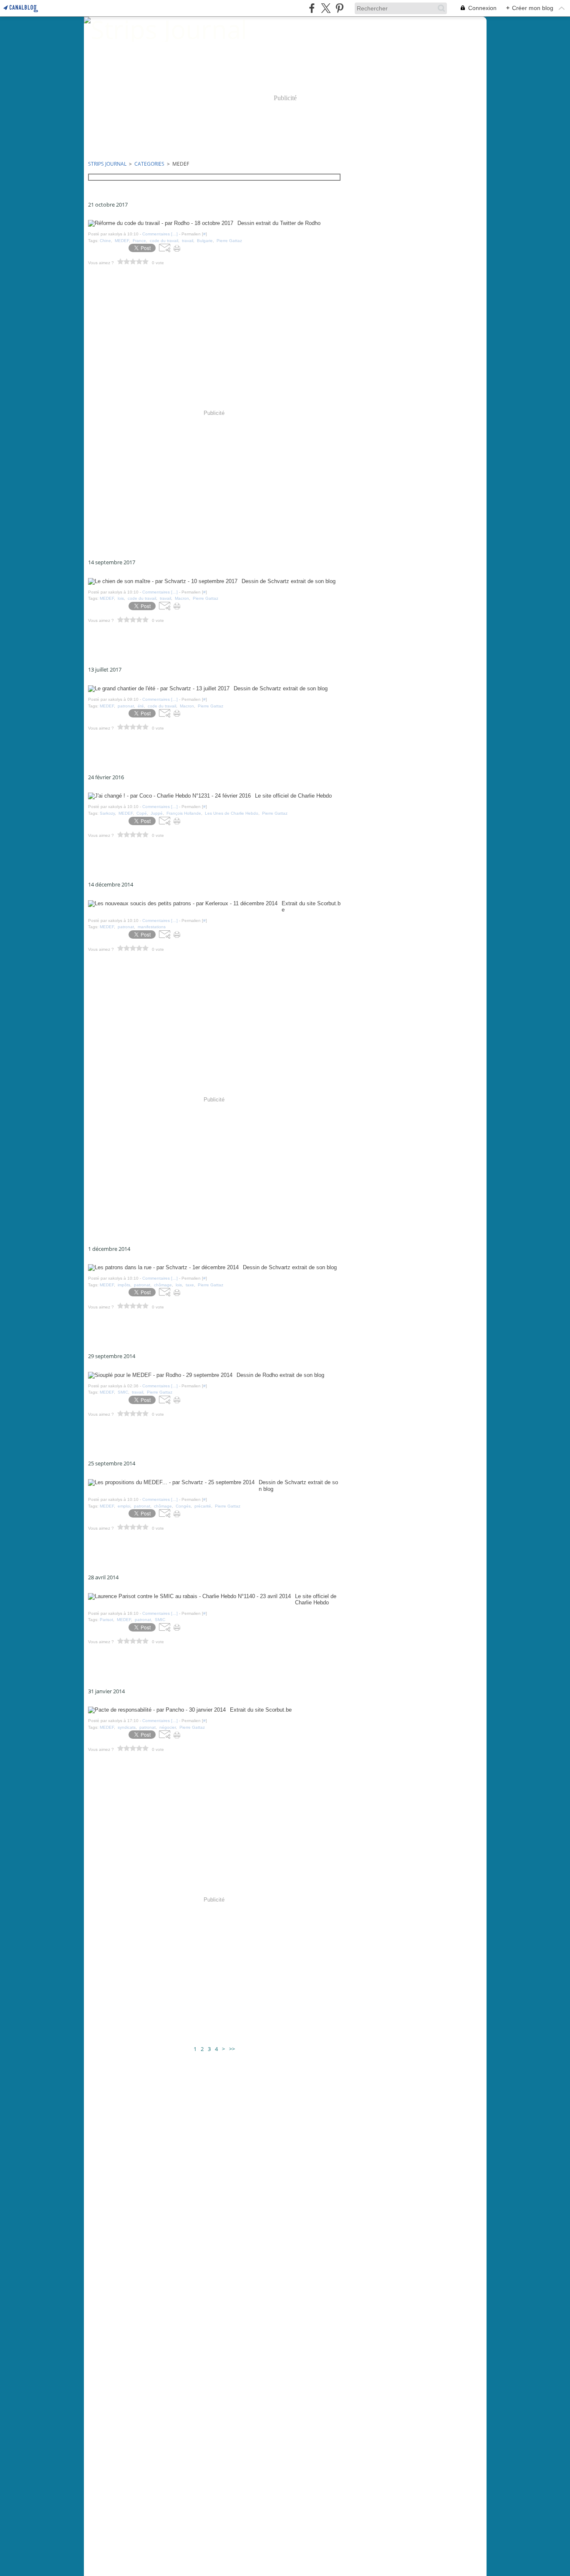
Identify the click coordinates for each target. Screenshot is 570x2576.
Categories (149, 164)
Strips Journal (107, 164)
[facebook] (312, 8)
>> (232, 2049)
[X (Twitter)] (326, 8)
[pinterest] (339, 8)
